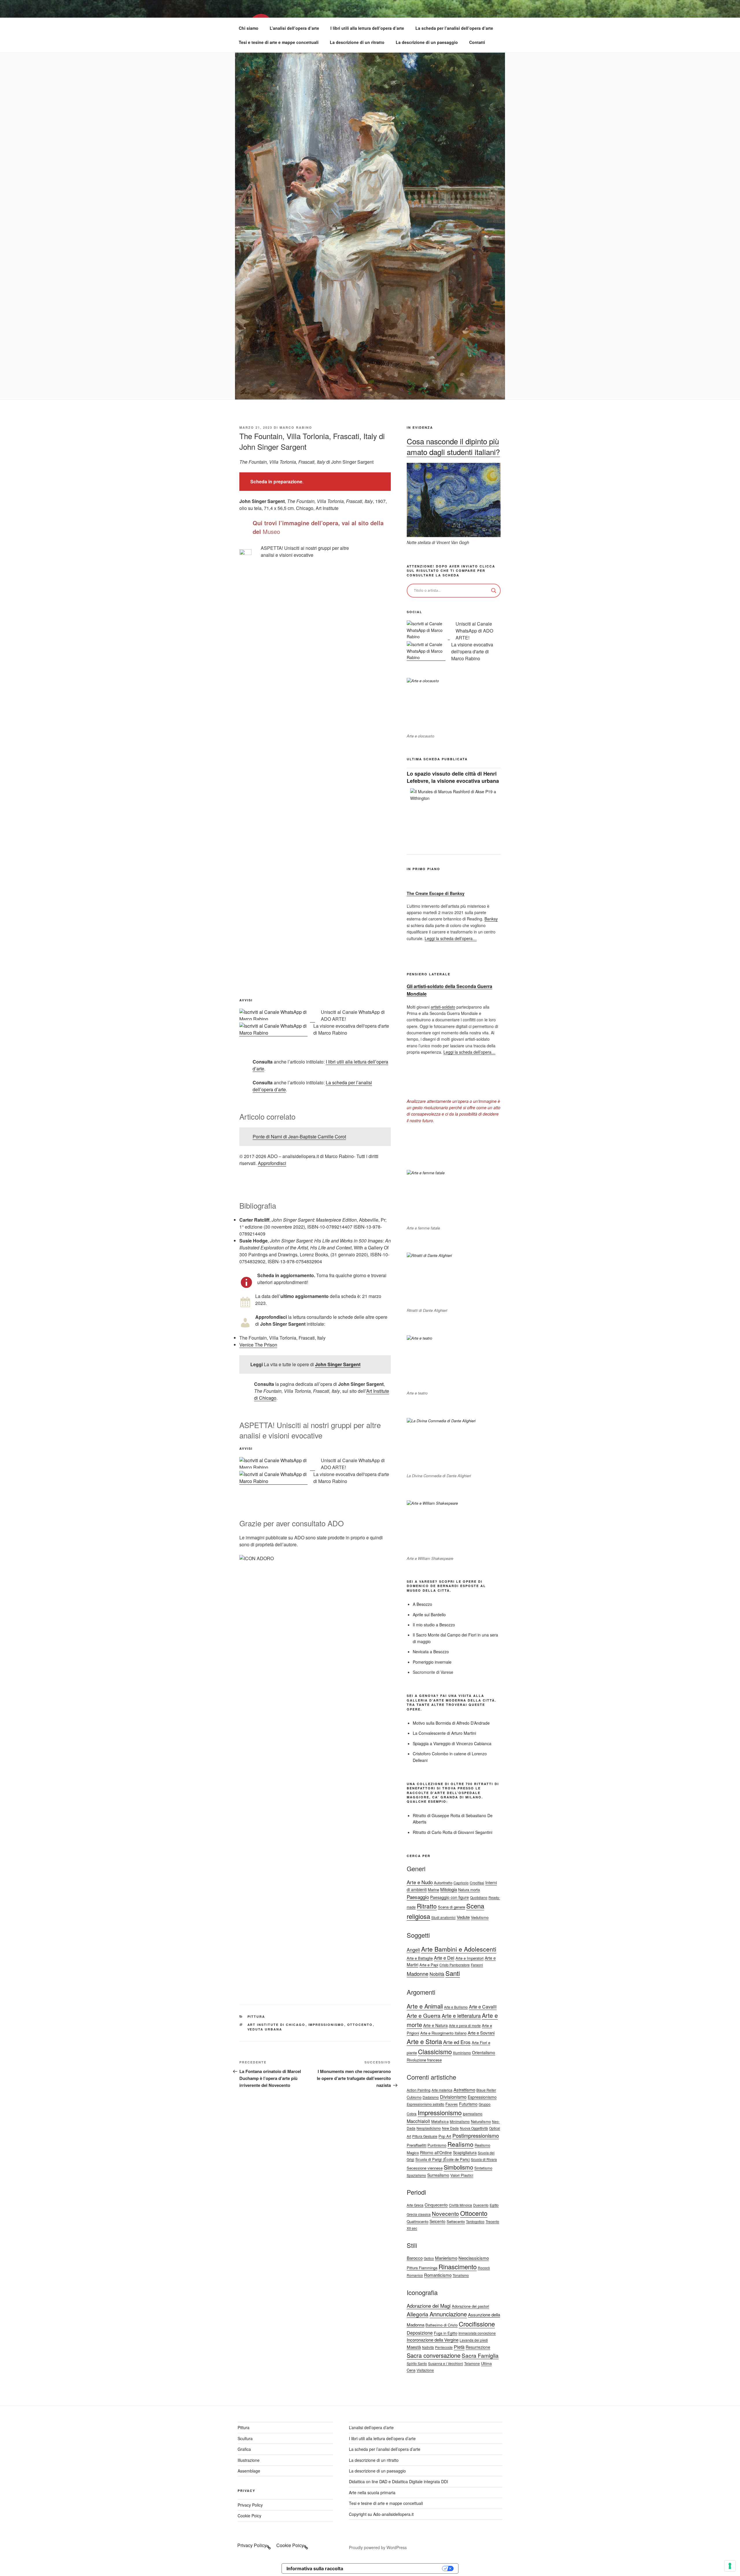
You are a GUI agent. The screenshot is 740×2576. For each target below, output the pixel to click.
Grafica (244, 2449)
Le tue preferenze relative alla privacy (395, 2568)
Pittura (256, 2016)
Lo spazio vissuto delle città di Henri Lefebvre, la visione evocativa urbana (453, 777)
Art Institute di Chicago (276, 2025)
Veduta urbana (265, 2029)
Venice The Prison (258, 1345)
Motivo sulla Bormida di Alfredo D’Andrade (451, 1723)
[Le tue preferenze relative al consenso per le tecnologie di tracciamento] (730, 2566)
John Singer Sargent (338, 1364)
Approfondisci (272, 1163)
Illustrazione (249, 2460)
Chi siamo (249, 28)
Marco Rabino (296, 427)
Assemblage (249, 2471)
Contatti (477, 42)
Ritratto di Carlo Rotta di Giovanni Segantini (453, 1832)
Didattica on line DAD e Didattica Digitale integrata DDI (398, 2481)
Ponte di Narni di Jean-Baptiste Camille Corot (299, 1137)
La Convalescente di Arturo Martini (444, 1733)
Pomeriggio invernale (432, 1662)
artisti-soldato (443, 1007)
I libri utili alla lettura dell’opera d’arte (367, 28)
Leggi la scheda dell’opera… (451, 938)
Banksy (491, 919)
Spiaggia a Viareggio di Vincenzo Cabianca (452, 1743)
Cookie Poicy (249, 2516)
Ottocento (360, 2025)
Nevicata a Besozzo (431, 1652)
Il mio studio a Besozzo (434, 1625)
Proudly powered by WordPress (378, 2547)
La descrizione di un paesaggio (427, 42)
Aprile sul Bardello (429, 1615)
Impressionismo (326, 2025)
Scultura (245, 2438)
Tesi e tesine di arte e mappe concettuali (279, 42)
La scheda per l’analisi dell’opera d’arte (454, 28)
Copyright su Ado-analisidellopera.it (381, 2514)
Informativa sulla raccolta (315, 2568)
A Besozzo (422, 1604)
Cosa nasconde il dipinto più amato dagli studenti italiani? (453, 446)
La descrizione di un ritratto (357, 42)
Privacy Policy (250, 2505)
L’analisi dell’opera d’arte (294, 28)
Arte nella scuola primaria (372, 2492)
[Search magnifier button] (494, 591)
